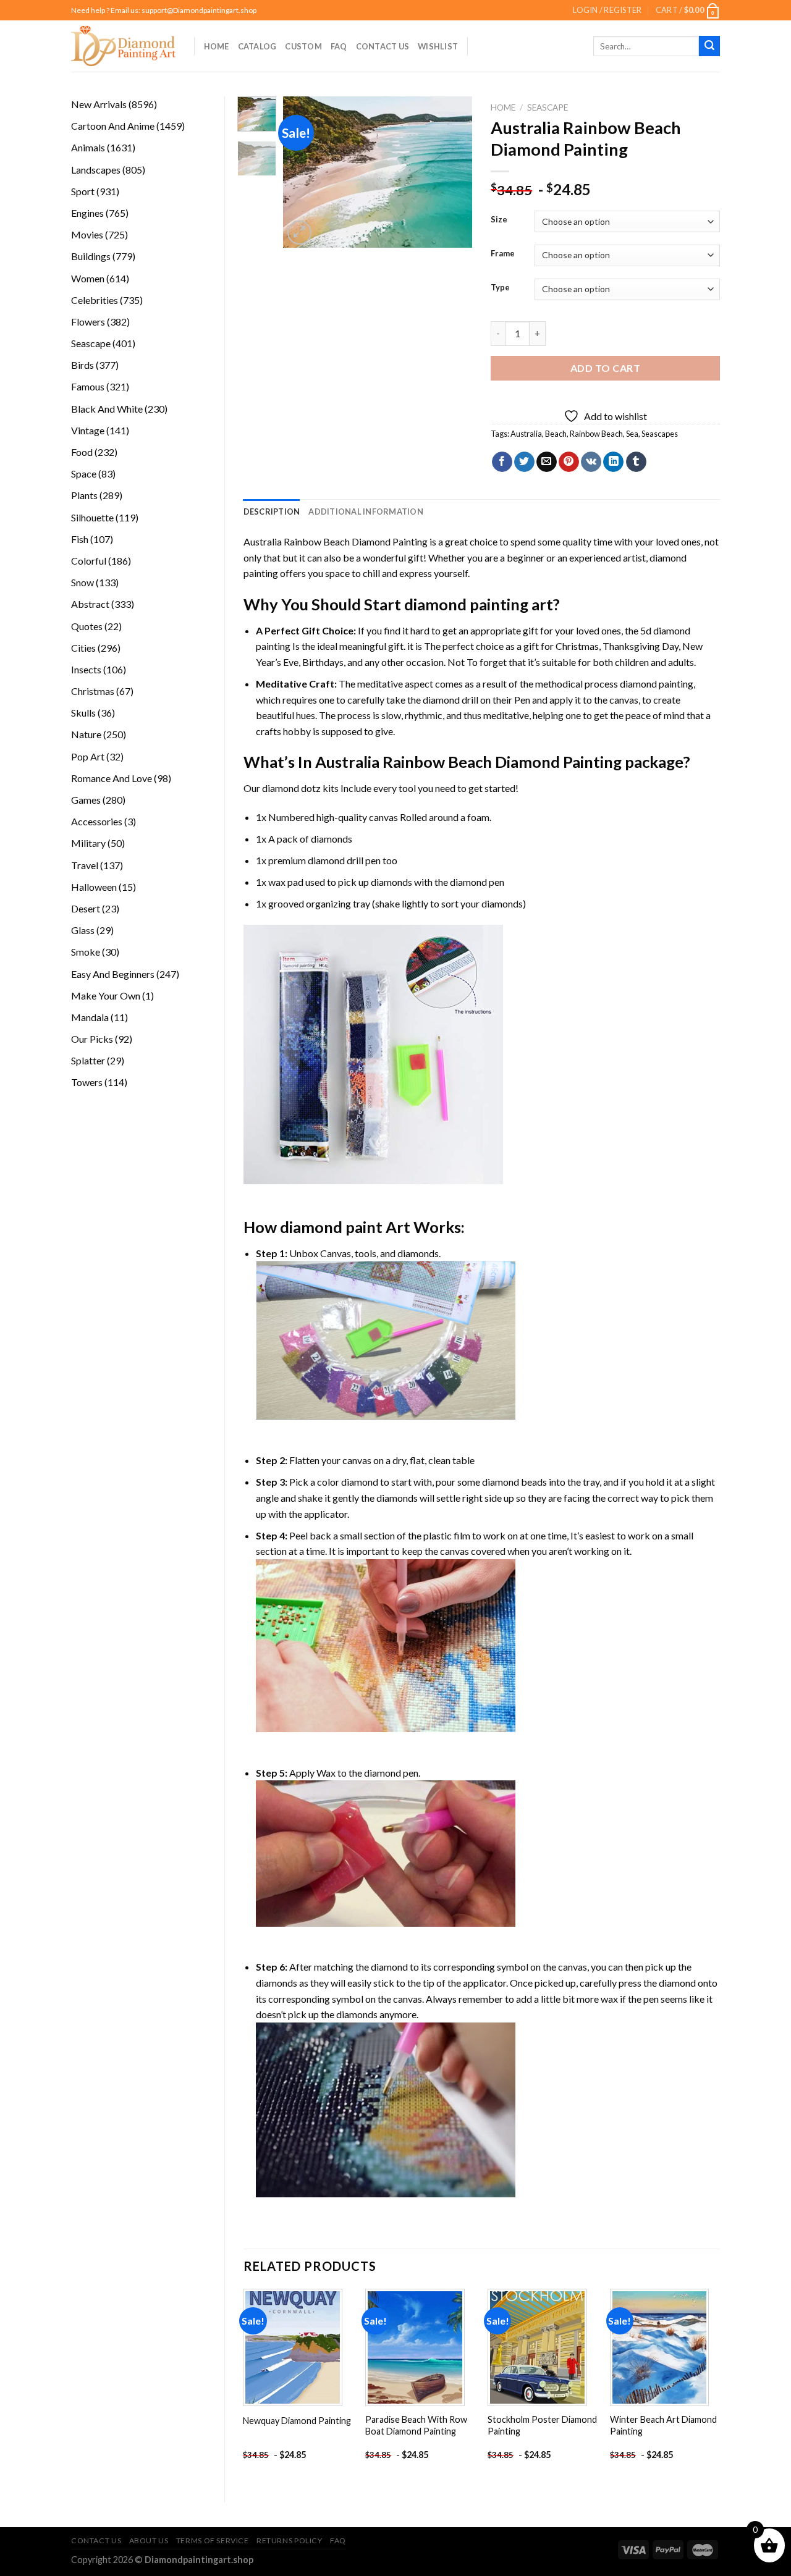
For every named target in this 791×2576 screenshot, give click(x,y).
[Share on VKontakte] (591, 462)
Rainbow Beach (596, 434)
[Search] (709, 46)
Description (272, 511)
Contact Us (383, 46)
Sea (632, 434)
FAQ (339, 46)
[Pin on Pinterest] (569, 462)
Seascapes (660, 434)
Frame (503, 254)
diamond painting (657, 684)
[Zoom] (299, 233)
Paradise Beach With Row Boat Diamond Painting (416, 2425)
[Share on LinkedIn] (613, 462)
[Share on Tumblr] (636, 462)
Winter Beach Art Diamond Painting (663, 2425)
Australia (526, 434)
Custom (303, 46)
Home (217, 46)
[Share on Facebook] (502, 462)
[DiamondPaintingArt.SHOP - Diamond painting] (123, 46)
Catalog (257, 46)
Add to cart (605, 368)
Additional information (366, 511)
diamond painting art (479, 604)
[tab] (272, 511)
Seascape (548, 107)
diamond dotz (291, 788)
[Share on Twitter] (524, 462)
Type (500, 288)
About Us (149, 2540)
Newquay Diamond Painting (297, 2421)
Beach (556, 434)
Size (499, 220)
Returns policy (290, 2540)
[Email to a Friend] (547, 462)
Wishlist (438, 46)
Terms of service (213, 2540)
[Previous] (303, 172)
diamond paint (331, 1227)
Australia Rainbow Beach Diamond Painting (336, 541)
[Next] (453, 172)
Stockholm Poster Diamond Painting (542, 2425)
